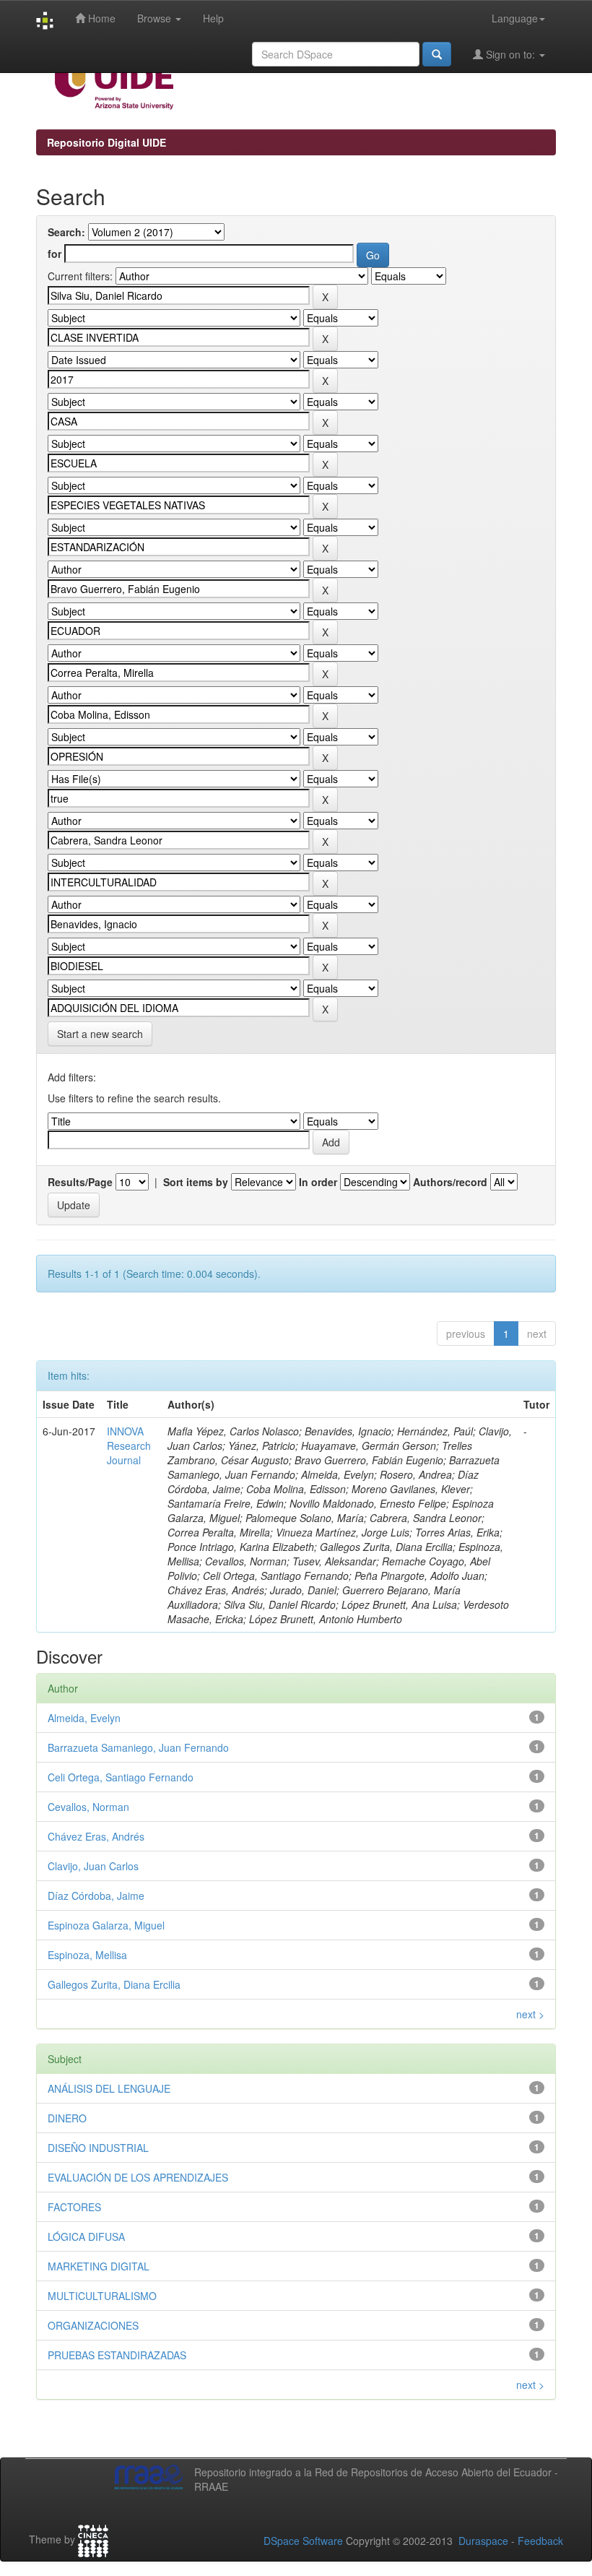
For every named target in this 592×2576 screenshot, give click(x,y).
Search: (66, 232)
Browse (156, 18)
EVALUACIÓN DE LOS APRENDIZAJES (138, 2177)
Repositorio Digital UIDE (106, 142)
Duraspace (483, 2541)
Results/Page (80, 1182)
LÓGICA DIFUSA (86, 2236)
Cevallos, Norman (88, 1807)
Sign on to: (510, 54)
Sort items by (196, 1182)
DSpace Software (303, 2541)
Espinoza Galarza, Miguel (106, 1925)
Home (100, 18)
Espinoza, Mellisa (87, 1955)
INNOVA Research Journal (129, 1445)
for (55, 254)
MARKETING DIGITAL (99, 2266)
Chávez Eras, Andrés (96, 1836)
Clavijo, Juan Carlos (93, 1866)
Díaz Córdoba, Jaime (96, 1896)
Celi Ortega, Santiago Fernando (121, 1777)
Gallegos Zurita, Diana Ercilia (114, 1984)
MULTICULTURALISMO (102, 2296)
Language (515, 18)
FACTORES (74, 2207)
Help (213, 18)
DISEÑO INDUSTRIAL (98, 2148)
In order (318, 1182)
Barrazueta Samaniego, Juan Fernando (138, 1747)
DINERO (67, 2118)
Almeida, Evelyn (84, 1718)
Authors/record (450, 1182)
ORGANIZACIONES (93, 2325)
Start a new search (100, 1034)
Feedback (540, 2541)
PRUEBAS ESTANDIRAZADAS (117, 2355)
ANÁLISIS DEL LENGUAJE (109, 2088)
